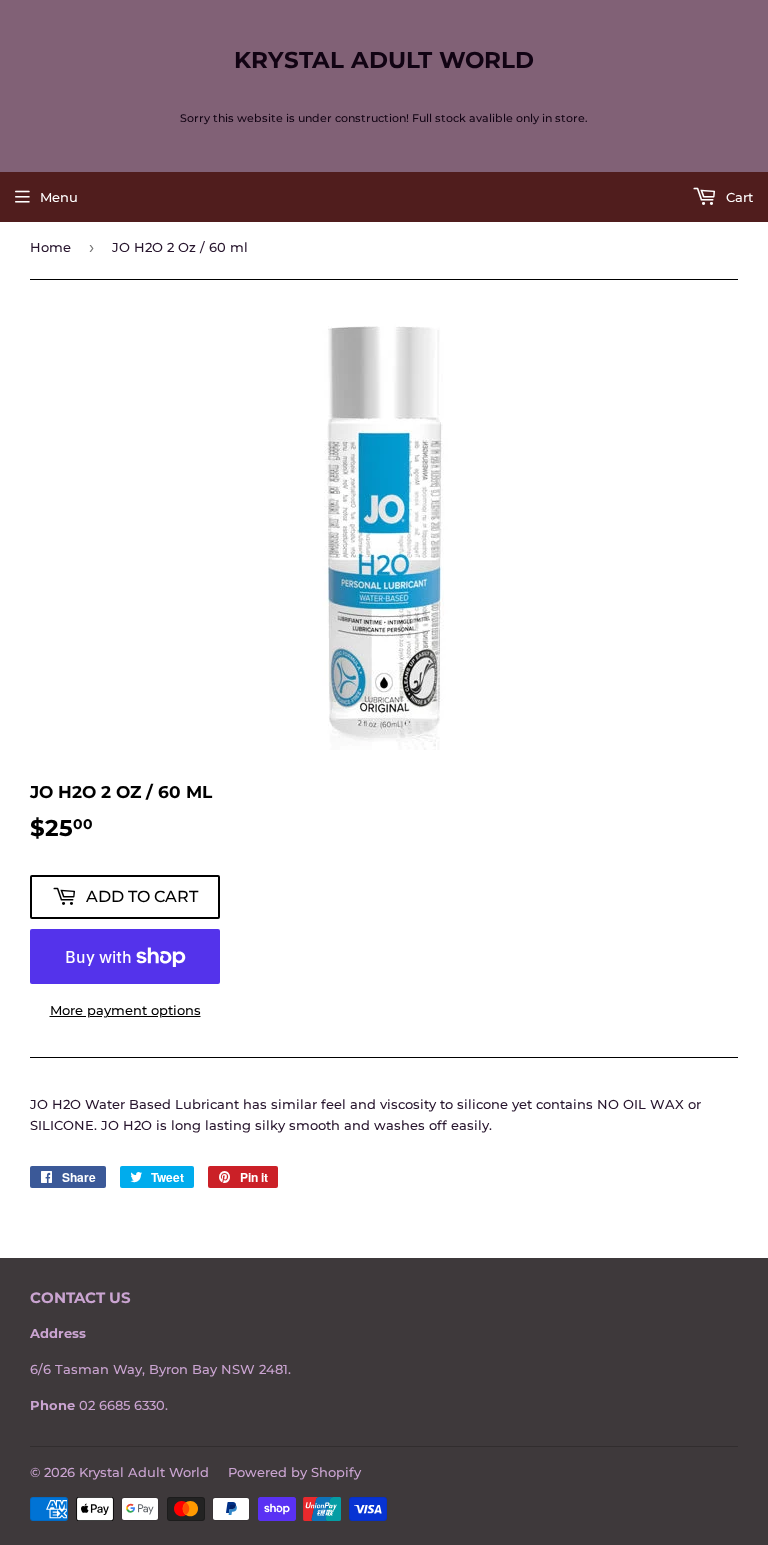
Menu (59, 197)
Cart (737, 197)
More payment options (125, 1010)
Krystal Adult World (384, 60)
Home (50, 247)
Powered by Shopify (294, 1472)
